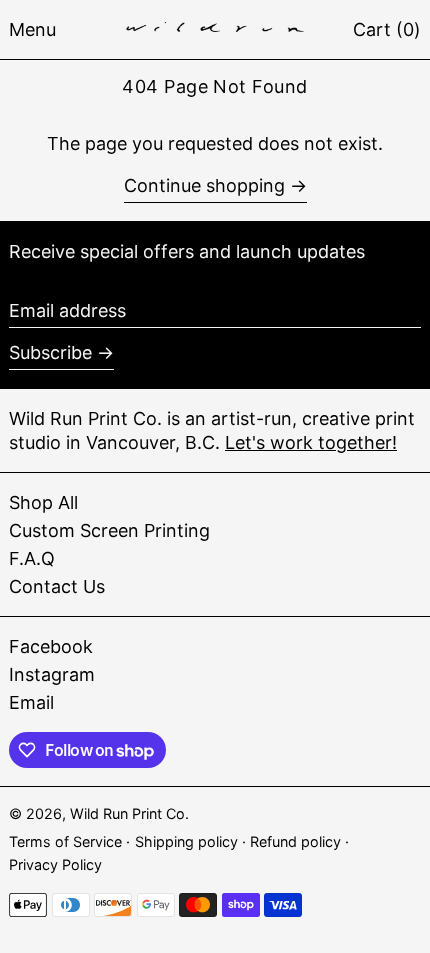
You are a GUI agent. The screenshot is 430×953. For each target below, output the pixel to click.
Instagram (52, 674)
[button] (387, 29)
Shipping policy (188, 841)
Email (31, 702)
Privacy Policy (55, 864)
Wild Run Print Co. (129, 813)
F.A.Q (32, 558)
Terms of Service (67, 841)
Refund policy (297, 841)
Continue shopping (204, 185)
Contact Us (57, 586)
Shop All (43, 502)
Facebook (51, 646)
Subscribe (50, 352)
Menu (32, 29)
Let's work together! (311, 442)
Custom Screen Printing (109, 530)
